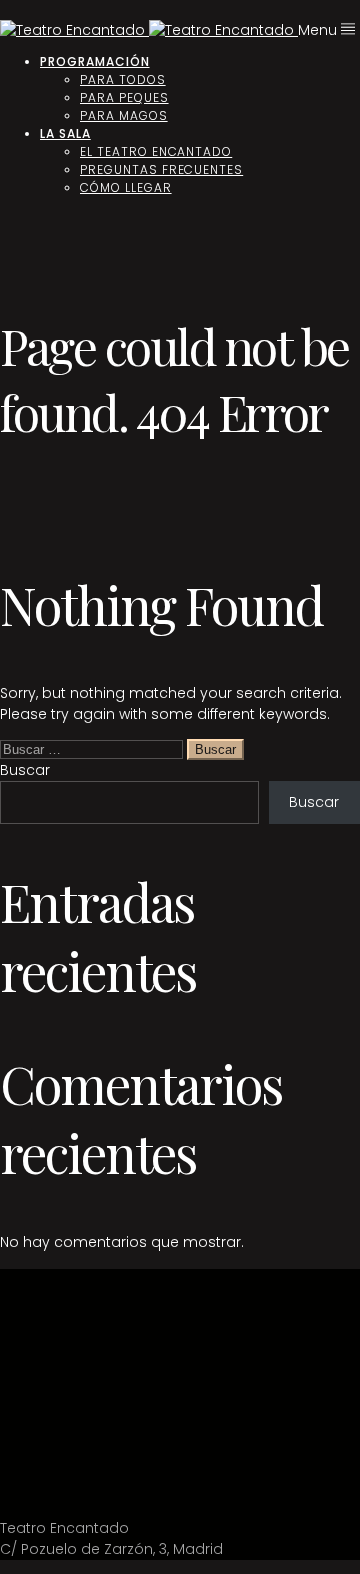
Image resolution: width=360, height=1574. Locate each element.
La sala (65, 133)
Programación (95, 61)
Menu (319, 30)
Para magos (124, 115)
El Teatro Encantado (156, 151)
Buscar (25, 770)
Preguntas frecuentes (161, 169)
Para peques (124, 97)
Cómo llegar (126, 187)
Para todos (123, 79)
